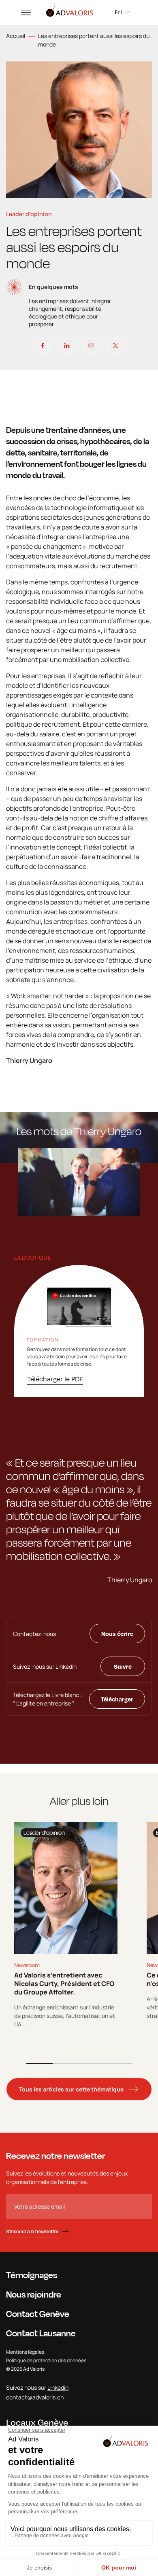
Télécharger (117, 1699)
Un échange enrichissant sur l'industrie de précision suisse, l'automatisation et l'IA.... (65, 2016)
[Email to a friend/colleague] (91, 346)
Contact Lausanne (41, 2333)
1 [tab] (39, 2064)
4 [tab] (118, 2064)
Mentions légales (25, 2352)
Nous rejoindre (34, 2294)
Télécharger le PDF (55, 1379)
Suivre (123, 1666)
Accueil (16, 36)
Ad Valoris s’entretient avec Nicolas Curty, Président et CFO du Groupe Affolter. (64, 1984)
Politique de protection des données (46, 2360)
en (127, 12)
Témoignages (32, 2275)
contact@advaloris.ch (35, 2397)
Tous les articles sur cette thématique (71, 2089)
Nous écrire (117, 1634)
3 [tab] (92, 2064)
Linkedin (58, 2387)
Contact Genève (38, 2314)
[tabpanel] (66, 1925)
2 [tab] (66, 2064)
